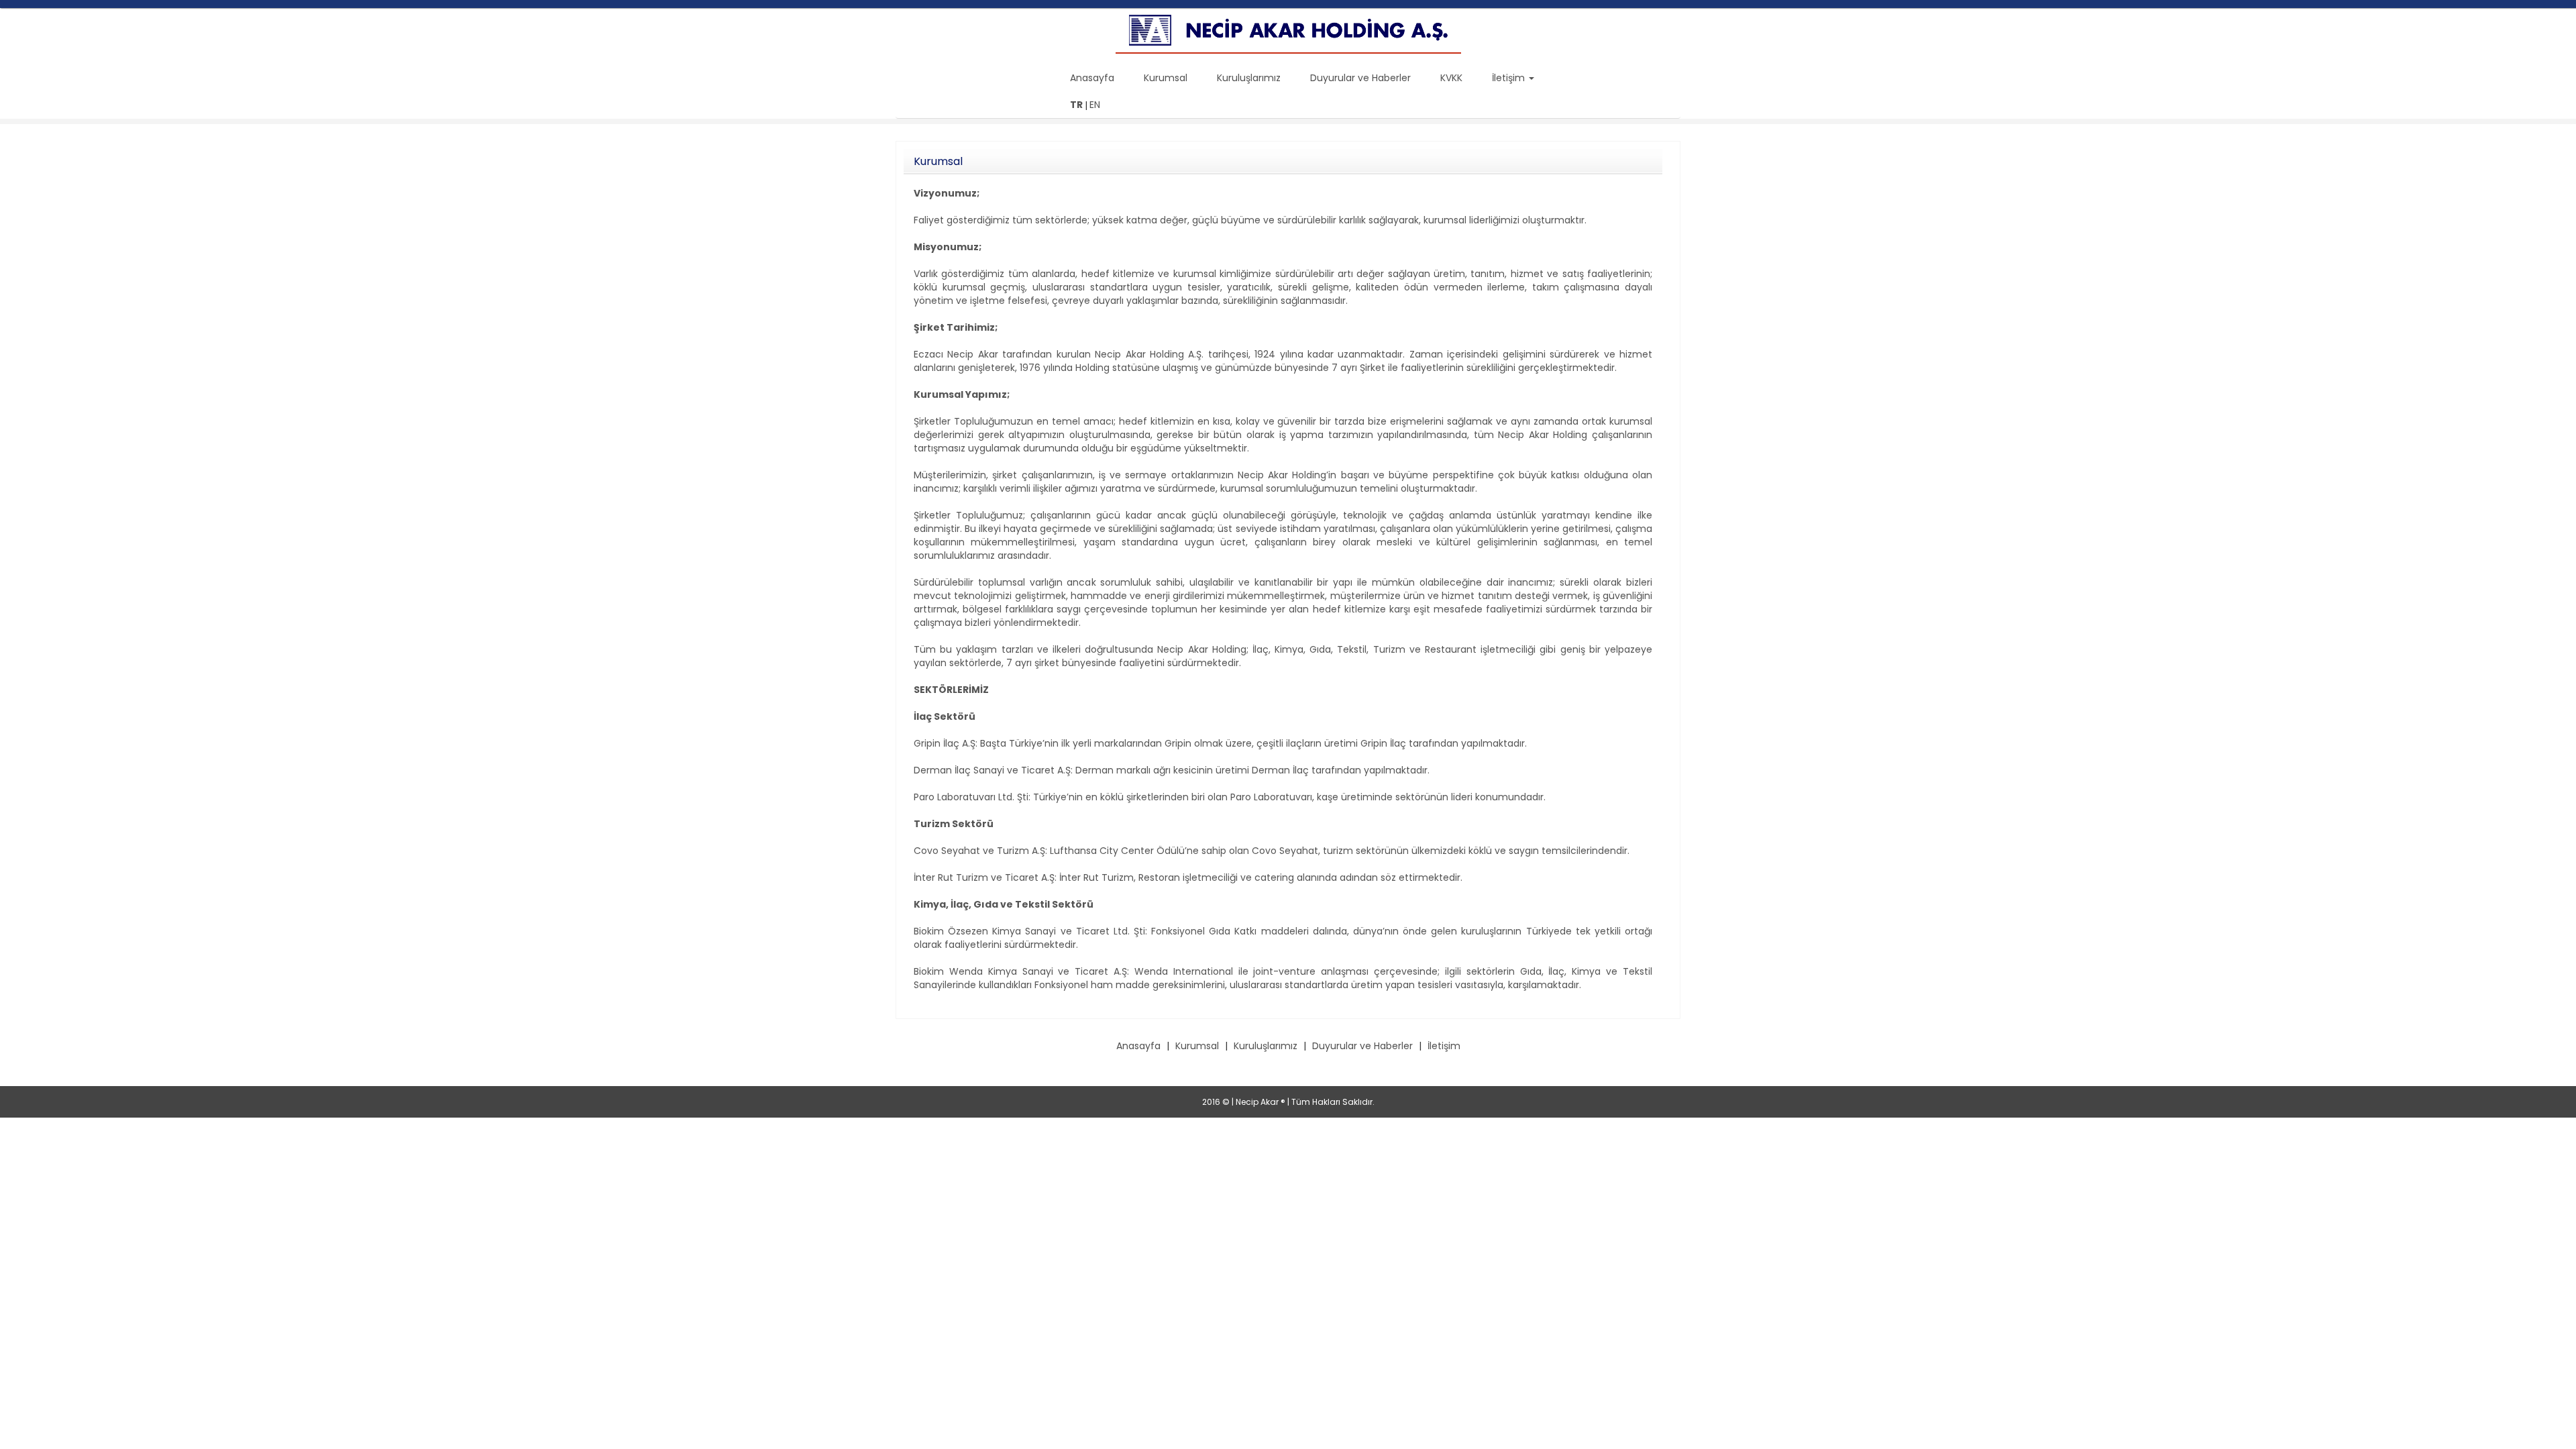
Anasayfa (1093, 78)
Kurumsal (1167, 78)
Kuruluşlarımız (1250, 78)
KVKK (1453, 78)
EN (1095, 105)
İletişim (1444, 1046)
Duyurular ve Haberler (1362, 78)
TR (1076, 105)
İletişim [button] (1510, 78)
